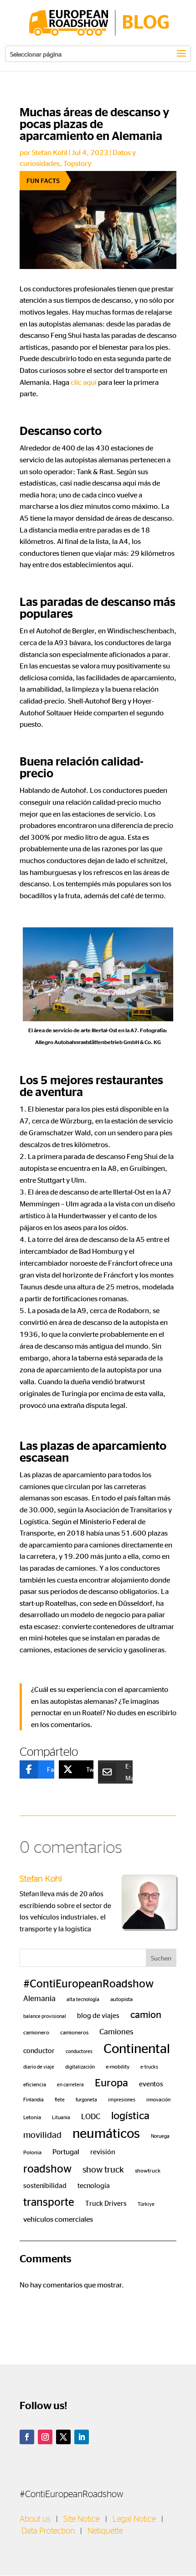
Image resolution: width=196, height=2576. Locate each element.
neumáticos (106, 2132)
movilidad (42, 2134)
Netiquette (105, 2531)
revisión (103, 2152)
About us (35, 2519)
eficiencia (35, 2084)
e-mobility (118, 2066)
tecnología (94, 2185)
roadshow (47, 2168)
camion (146, 2014)
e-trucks (149, 2066)
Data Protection (48, 2531)
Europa (111, 2082)
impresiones (122, 2099)
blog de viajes (98, 2015)
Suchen (161, 1958)
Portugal (66, 2151)
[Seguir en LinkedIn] (82, 2437)
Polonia (32, 2152)
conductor (39, 2050)
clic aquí (84, 382)
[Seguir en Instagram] (45, 2437)
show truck (103, 2169)
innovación (158, 2099)
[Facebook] (30, 1769)
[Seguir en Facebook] (27, 2437)
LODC (91, 2116)
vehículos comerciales (58, 2219)
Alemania (39, 1998)
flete (60, 2099)
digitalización (80, 2066)
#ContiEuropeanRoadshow (88, 1983)
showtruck (148, 2170)
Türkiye (146, 2204)
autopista (121, 1999)
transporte (49, 2201)
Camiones (116, 2031)
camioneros (74, 2032)
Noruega (160, 2136)
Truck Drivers (106, 2203)
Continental (137, 2048)
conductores (79, 2051)
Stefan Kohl (50, 152)
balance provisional (45, 2016)
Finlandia (34, 2099)
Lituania (61, 2117)
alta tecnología (83, 1999)
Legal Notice (134, 2519)
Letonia (32, 2117)
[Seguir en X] (63, 2437)
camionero (36, 2032)
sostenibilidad (45, 2185)
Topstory (77, 163)
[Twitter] (69, 1769)
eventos (151, 2084)
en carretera (70, 2084)
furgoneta (86, 2099)
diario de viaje (39, 2066)
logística (130, 2115)
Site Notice (82, 2519)
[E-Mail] (108, 1772)
